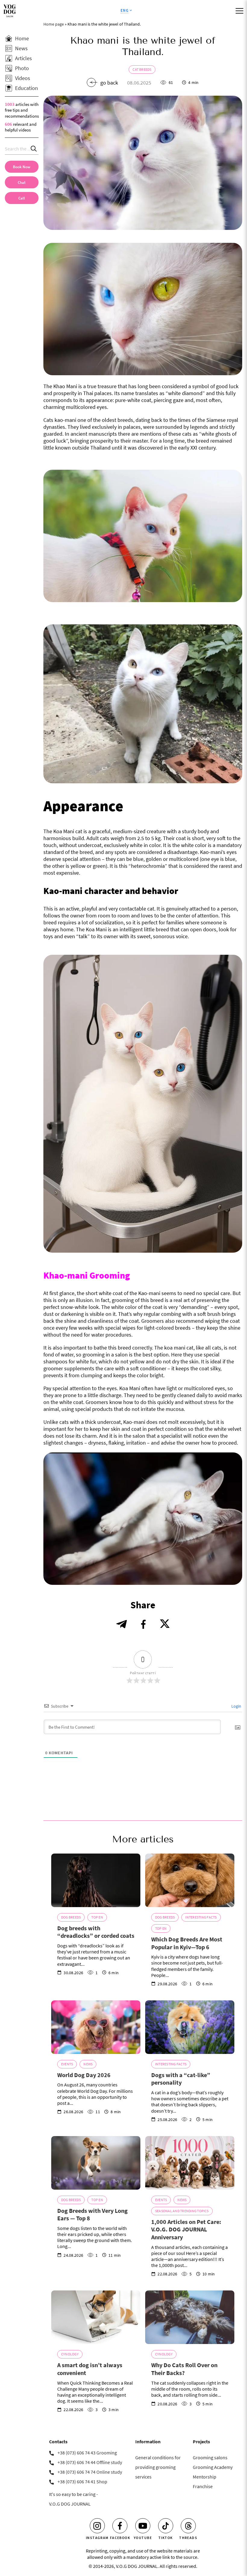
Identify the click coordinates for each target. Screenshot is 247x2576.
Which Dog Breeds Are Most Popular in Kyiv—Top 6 (187, 1943)
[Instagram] (97, 2526)
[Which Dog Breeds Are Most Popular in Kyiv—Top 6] (190, 1880)
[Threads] (188, 2526)
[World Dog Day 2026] (96, 2027)
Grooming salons (210, 2457)
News (88, 2064)
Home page (54, 24)
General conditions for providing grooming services (158, 2467)
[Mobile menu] (239, 11)
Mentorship (205, 2477)
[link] (22, 198)
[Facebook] (120, 2526)
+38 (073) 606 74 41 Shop (82, 2482)
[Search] (34, 149)
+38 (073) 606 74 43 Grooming (87, 2453)
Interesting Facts (201, 1917)
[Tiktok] (166, 2526)
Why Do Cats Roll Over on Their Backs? (184, 2369)
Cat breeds (142, 69)
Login (236, 1706)
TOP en (97, 1917)
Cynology (70, 2354)
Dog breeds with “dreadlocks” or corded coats (96, 1932)
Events (67, 2064)
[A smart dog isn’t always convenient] (96, 2317)
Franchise (203, 2486)
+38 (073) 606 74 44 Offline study (90, 2462)
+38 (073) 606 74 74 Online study (90, 2472)
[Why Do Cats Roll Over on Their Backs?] (190, 2317)
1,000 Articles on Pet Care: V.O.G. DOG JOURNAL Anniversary (186, 2229)
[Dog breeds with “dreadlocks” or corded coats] (96, 1880)
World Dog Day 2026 (84, 2075)
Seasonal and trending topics (182, 2211)
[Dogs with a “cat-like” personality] (190, 2027)
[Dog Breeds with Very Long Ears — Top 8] (96, 2163)
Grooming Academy (213, 2467)
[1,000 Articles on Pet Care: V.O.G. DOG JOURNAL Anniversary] (190, 2163)
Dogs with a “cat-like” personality (181, 2079)
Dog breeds (71, 1917)
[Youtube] (143, 2526)
